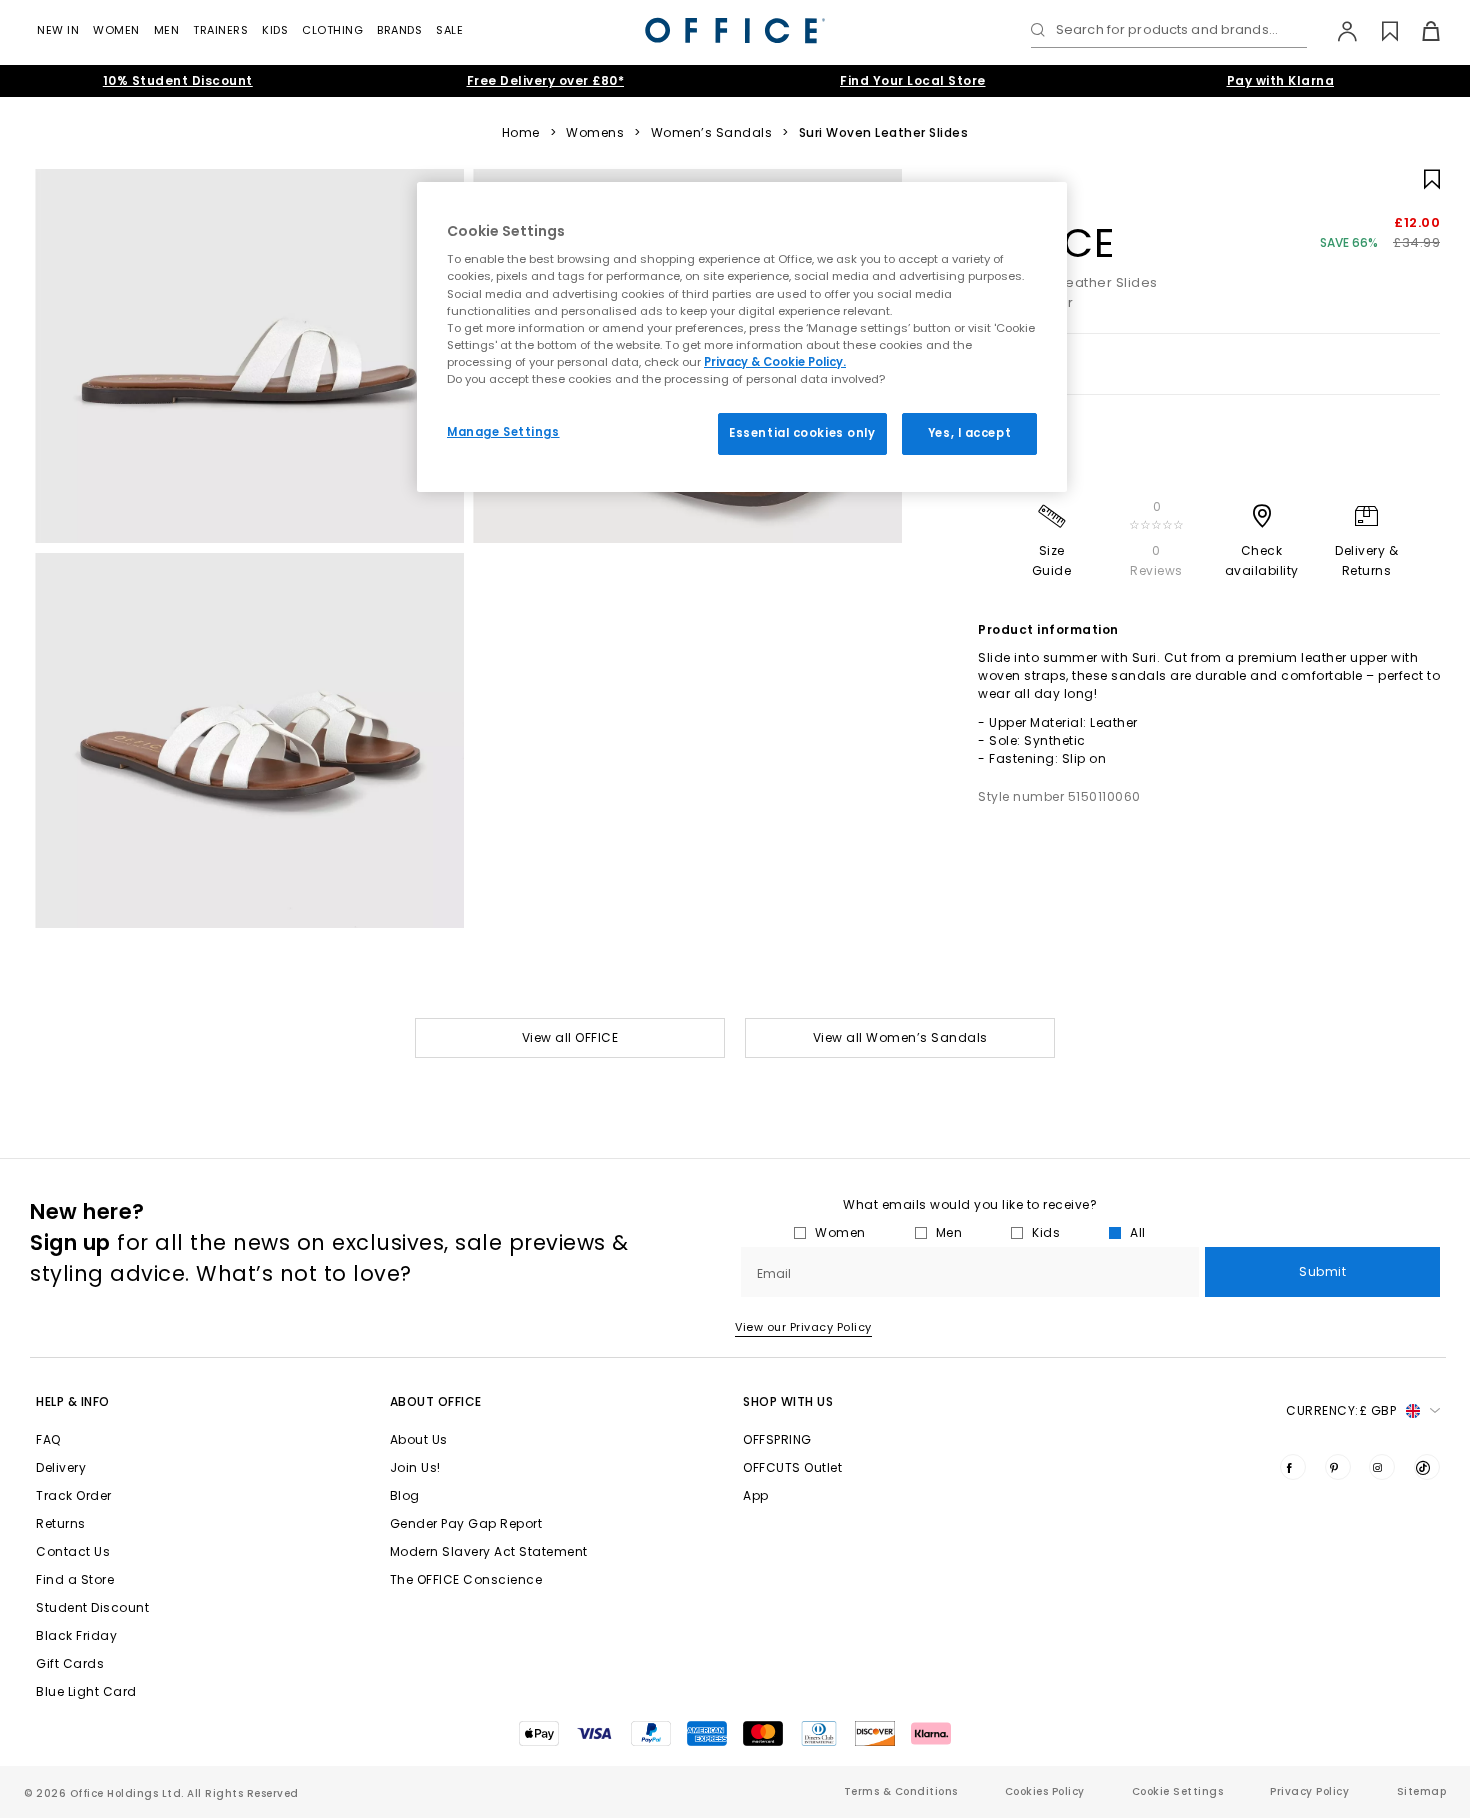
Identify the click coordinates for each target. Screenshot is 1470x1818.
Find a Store (75, 1579)
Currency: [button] (1341, 1410)
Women (116, 30)
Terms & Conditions (901, 1791)
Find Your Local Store (913, 80)
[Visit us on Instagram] (1382, 1467)
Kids (275, 30)
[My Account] (1337, 31)
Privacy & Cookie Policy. (775, 362)
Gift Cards (70, 1663)
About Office (436, 1401)
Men (167, 30)
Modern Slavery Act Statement (489, 1551)
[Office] (735, 30)
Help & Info (73, 1401)
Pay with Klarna (1281, 80)
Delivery (61, 1467)
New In (58, 30)
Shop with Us (788, 1401)
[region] (742, 337)
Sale (449, 30)
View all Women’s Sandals (900, 1037)
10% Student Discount (178, 80)
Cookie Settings (1178, 1791)
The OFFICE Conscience (466, 1579)
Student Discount (92, 1607)
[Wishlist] (1378, 31)
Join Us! (415, 1467)
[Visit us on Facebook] (1293, 1467)
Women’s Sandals (712, 133)
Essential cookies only (802, 433)
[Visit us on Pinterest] (1338, 1467)
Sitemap (1422, 1791)
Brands (399, 30)
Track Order (74, 1495)
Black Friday (76, 1635)
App (756, 1495)
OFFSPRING (777, 1439)
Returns (61, 1523)
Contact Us (73, 1551)
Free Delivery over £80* (546, 80)
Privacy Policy (1309, 1791)
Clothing (332, 30)
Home (521, 133)
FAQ (48, 1439)
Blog (405, 1495)
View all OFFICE (570, 1037)
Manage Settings (503, 432)
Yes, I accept (969, 433)
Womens (595, 133)
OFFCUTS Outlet (792, 1467)
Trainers (220, 30)
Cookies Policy (1045, 1791)
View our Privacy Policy (803, 1327)
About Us (419, 1439)
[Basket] (1419, 31)
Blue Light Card (86, 1691)
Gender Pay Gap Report (466, 1523)
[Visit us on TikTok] (1427, 1467)
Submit (1322, 1271)
